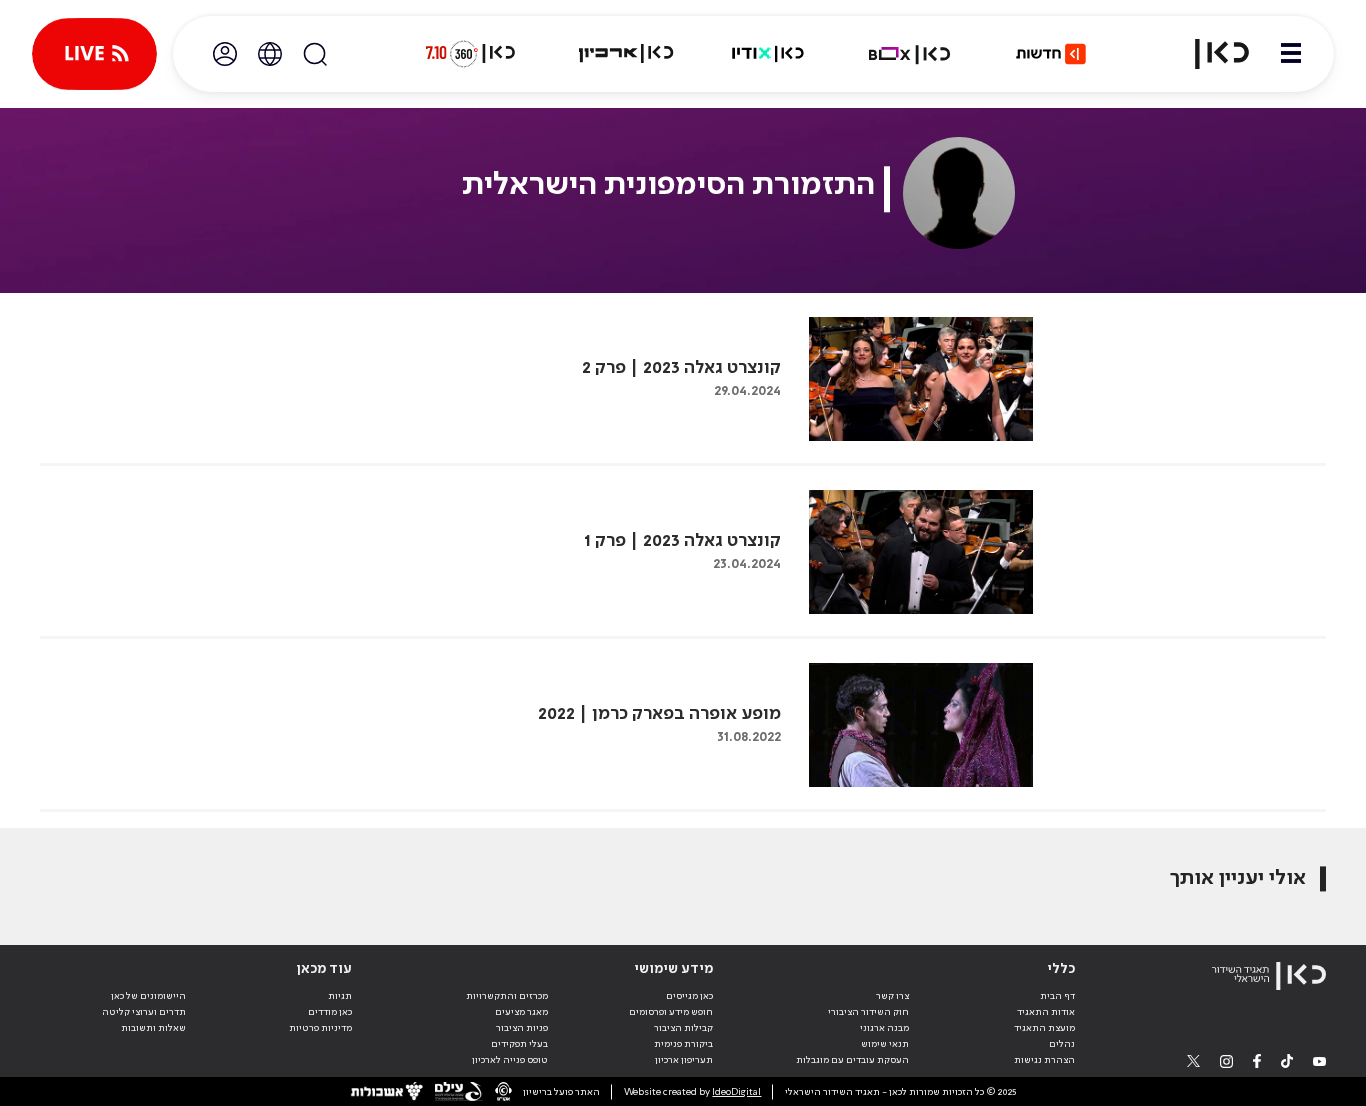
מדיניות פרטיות (320, 1028)
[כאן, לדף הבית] (1210, 54)
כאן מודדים (330, 1012)
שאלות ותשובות (153, 1028)
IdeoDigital (736, 1092)
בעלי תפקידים (519, 1044)
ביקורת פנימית (683, 1044)
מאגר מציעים (521, 1012)
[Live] (94, 54)
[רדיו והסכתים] (768, 54)
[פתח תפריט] (1291, 54)
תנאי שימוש (885, 1044)
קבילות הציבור (683, 1028)
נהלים (1062, 1044)
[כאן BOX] (910, 54)
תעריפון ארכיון (684, 1059)
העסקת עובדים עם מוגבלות (852, 1060)
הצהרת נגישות (1044, 1060)
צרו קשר (892, 996)
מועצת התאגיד (1044, 1028)
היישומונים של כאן (148, 996)
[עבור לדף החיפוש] (315, 54)
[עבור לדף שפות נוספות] (270, 54)
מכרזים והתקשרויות (507, 996)
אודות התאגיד (1046, 1012)
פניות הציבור (522, 1028)
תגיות (340, 996)
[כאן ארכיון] (626, 54)
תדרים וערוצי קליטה (144, 1012)
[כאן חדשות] (1051, 54)
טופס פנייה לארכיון (510, 1060)
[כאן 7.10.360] (470, 54)
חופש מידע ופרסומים (671, 1012)
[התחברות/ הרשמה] (225, 54)
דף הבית (1057, 996)
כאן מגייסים (689, 996)
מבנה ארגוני (884, 1028)
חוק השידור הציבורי (868, 1012)
